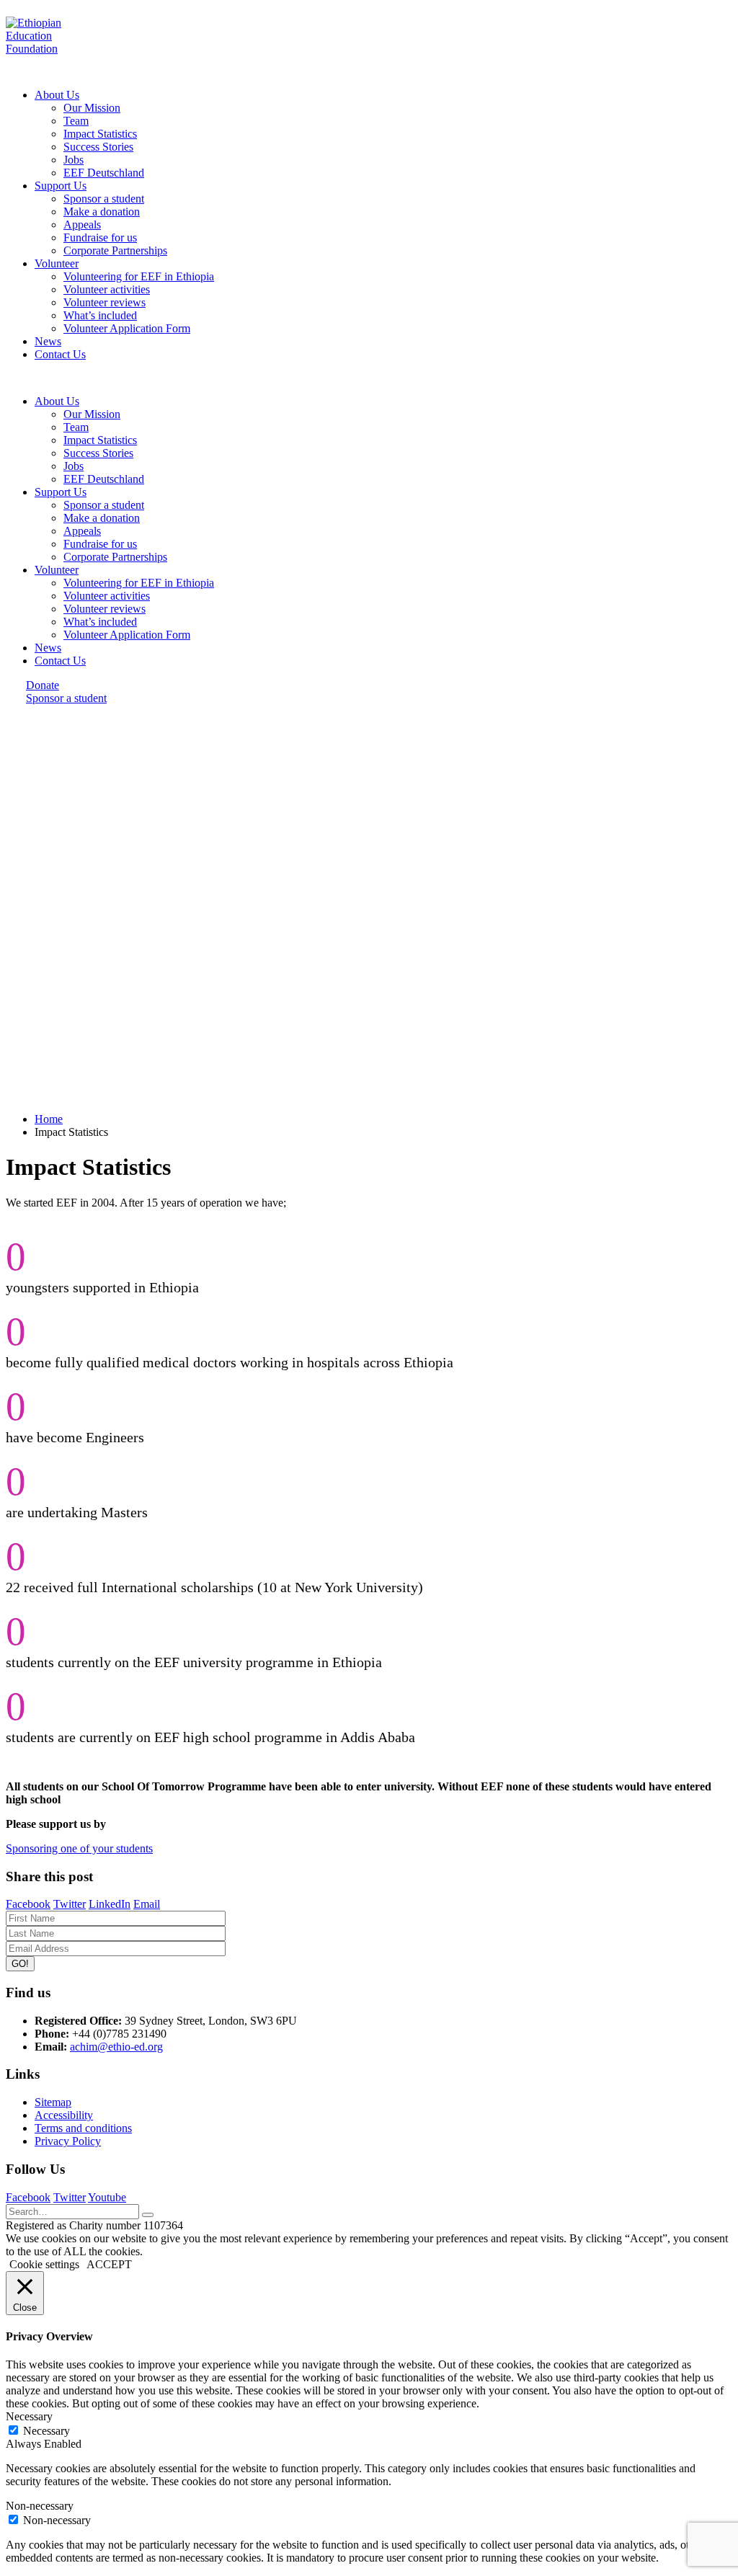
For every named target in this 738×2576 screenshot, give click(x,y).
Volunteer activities (107, 289)
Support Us (61, 186)
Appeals (82, 225)
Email (147, 1904)
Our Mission (92, 108)
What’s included (100, 315)
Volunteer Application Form (127, 328)
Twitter (70, 1904)
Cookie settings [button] (44, 2264)
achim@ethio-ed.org (116, 2047)
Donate (43, 685)
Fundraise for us (100, 237)
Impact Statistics (100, 134)
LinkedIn (110, 1904)
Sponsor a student (104, 199)
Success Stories (98, 147)
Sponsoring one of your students (79, 1848)
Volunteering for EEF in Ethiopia (139, 276)
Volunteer (57, 263)
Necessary (46, 2431)
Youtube (107, 2197)
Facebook (28, 1904)
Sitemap (53, 2102)
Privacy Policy (68, 2141)
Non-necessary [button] (40, 2506)
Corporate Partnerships (115, 250)
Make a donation (102, 212)
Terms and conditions (83, 2128)
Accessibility (64, 2115)
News (48, 341)
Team (76, 121)
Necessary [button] (29, 2416)
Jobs (74, 160)
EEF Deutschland (104, 173)
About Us (57, 95)
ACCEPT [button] (109, 2264)
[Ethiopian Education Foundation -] (51, 49)
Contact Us (60, 354)
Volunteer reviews (105, 302)
